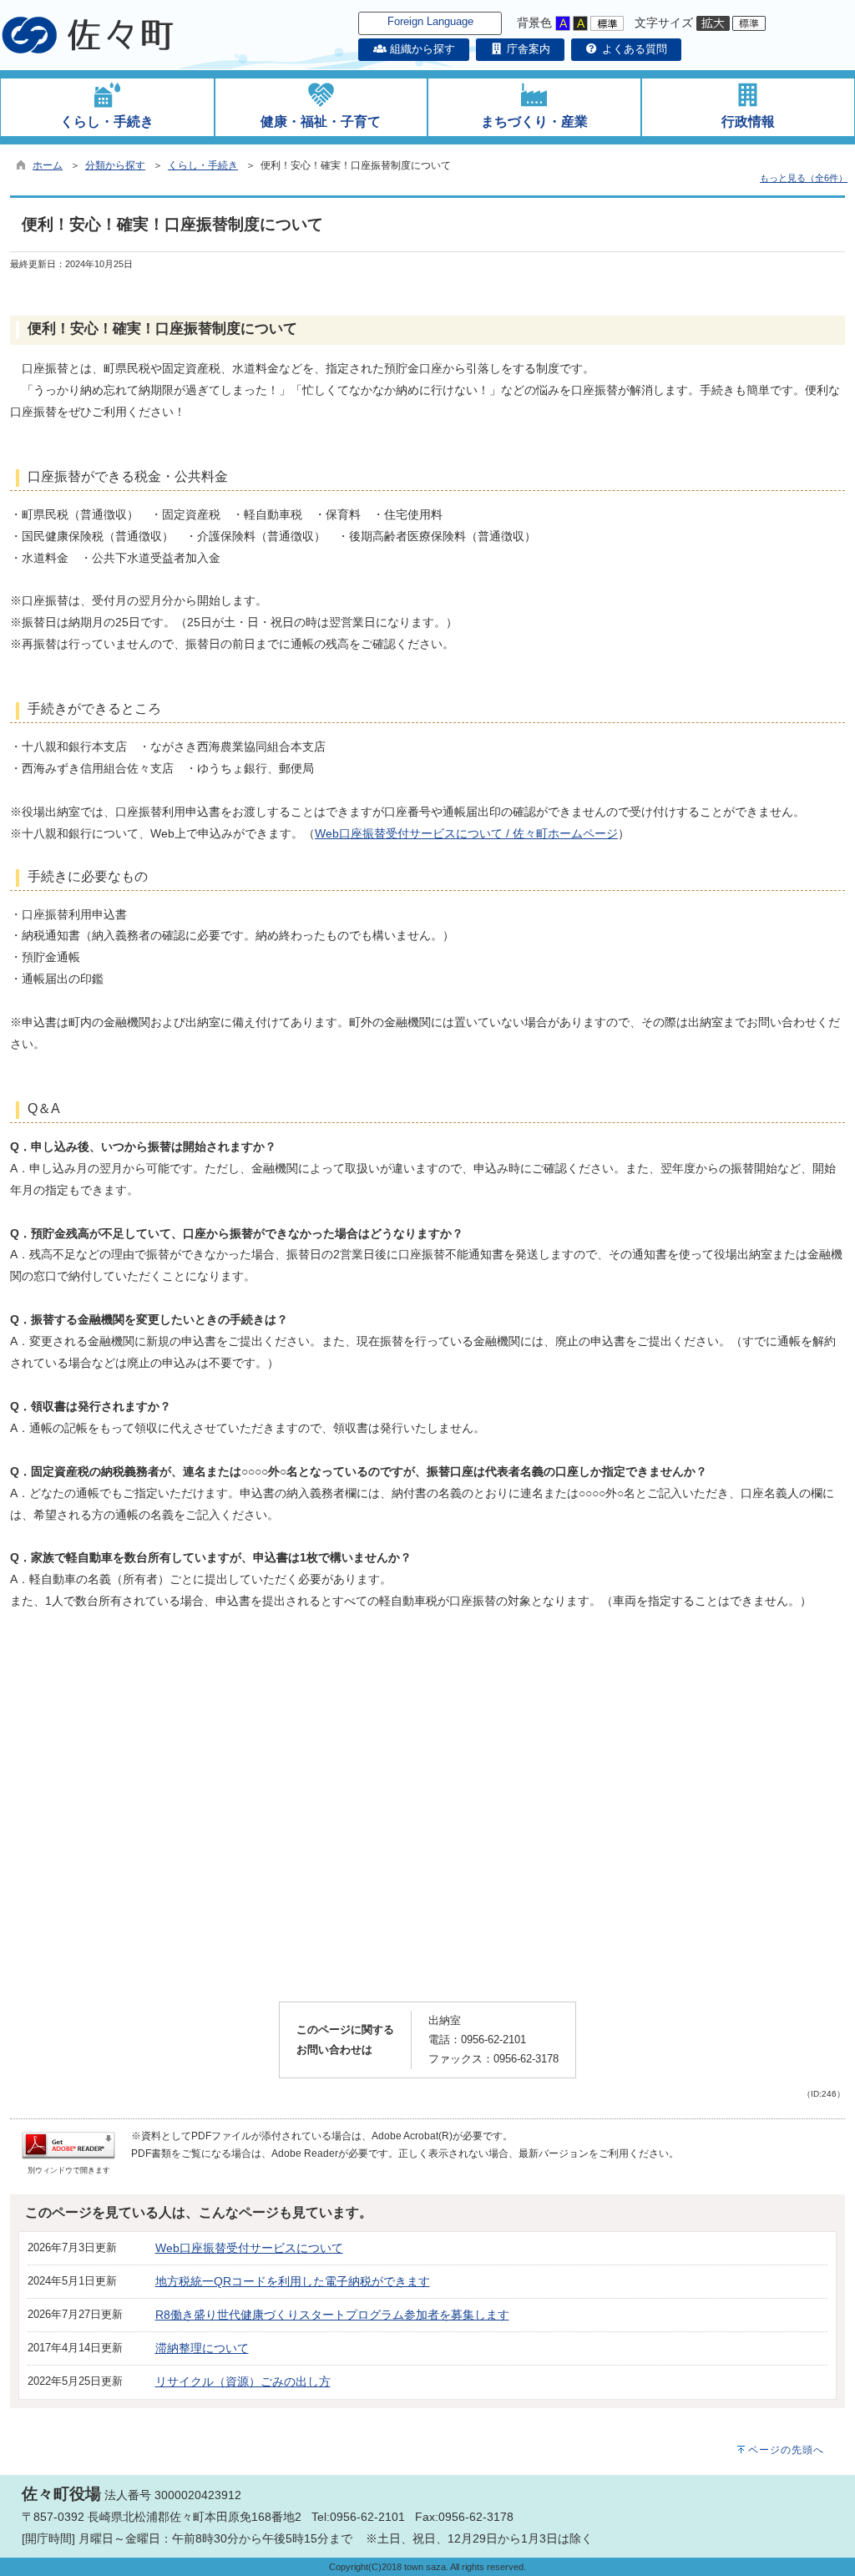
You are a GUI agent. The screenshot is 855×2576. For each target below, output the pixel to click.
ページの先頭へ (786, 2450)
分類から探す (115, 165)
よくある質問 (633, 49)
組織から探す (420, 49)
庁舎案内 (527, 49)
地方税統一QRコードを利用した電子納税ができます (293, 2281)
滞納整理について (202, 2348)
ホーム (48, 165)
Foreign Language (430, 21)
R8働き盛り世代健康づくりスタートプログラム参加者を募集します (332, 2315)
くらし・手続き (203, 165)
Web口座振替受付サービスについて (249, 2248)
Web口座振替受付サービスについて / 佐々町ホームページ (466, 833)
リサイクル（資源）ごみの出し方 (243, 2381)
